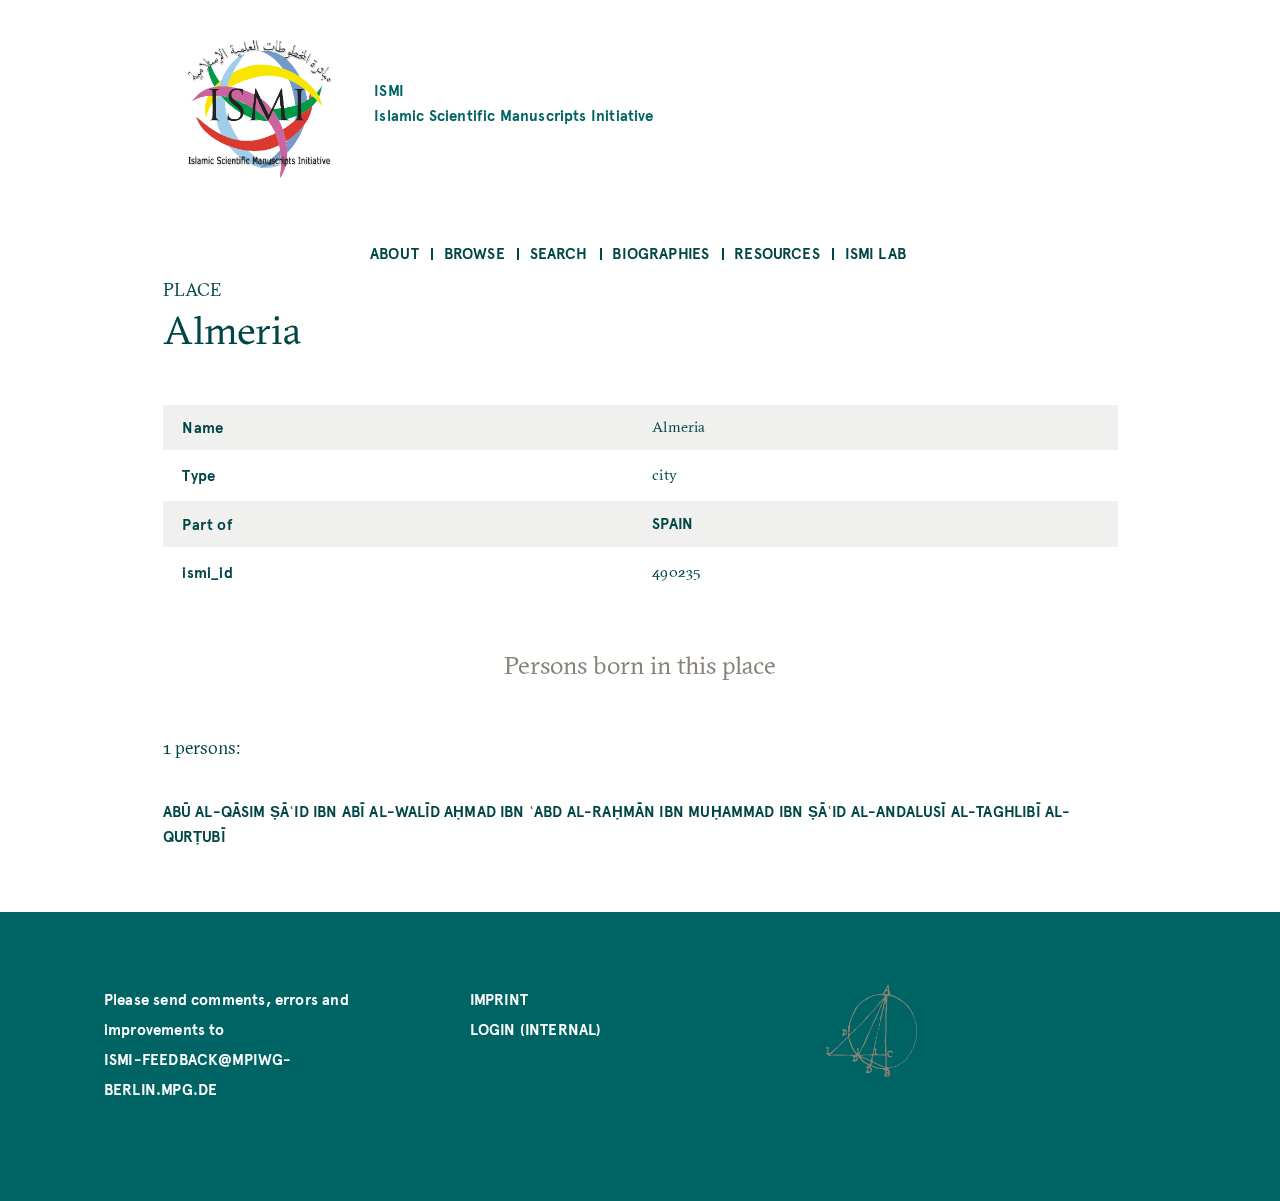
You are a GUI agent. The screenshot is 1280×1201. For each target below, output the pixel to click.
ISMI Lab (875, 252)
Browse (474, 252)
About (394, 252)
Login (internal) (536, 1028)
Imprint (499, 998)
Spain (672, 522)
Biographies (660, 252)
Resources (777, 252)
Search (559, 252)
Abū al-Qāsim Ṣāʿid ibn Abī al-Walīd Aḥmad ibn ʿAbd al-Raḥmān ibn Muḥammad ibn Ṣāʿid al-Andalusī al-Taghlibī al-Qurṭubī (617, 823)
